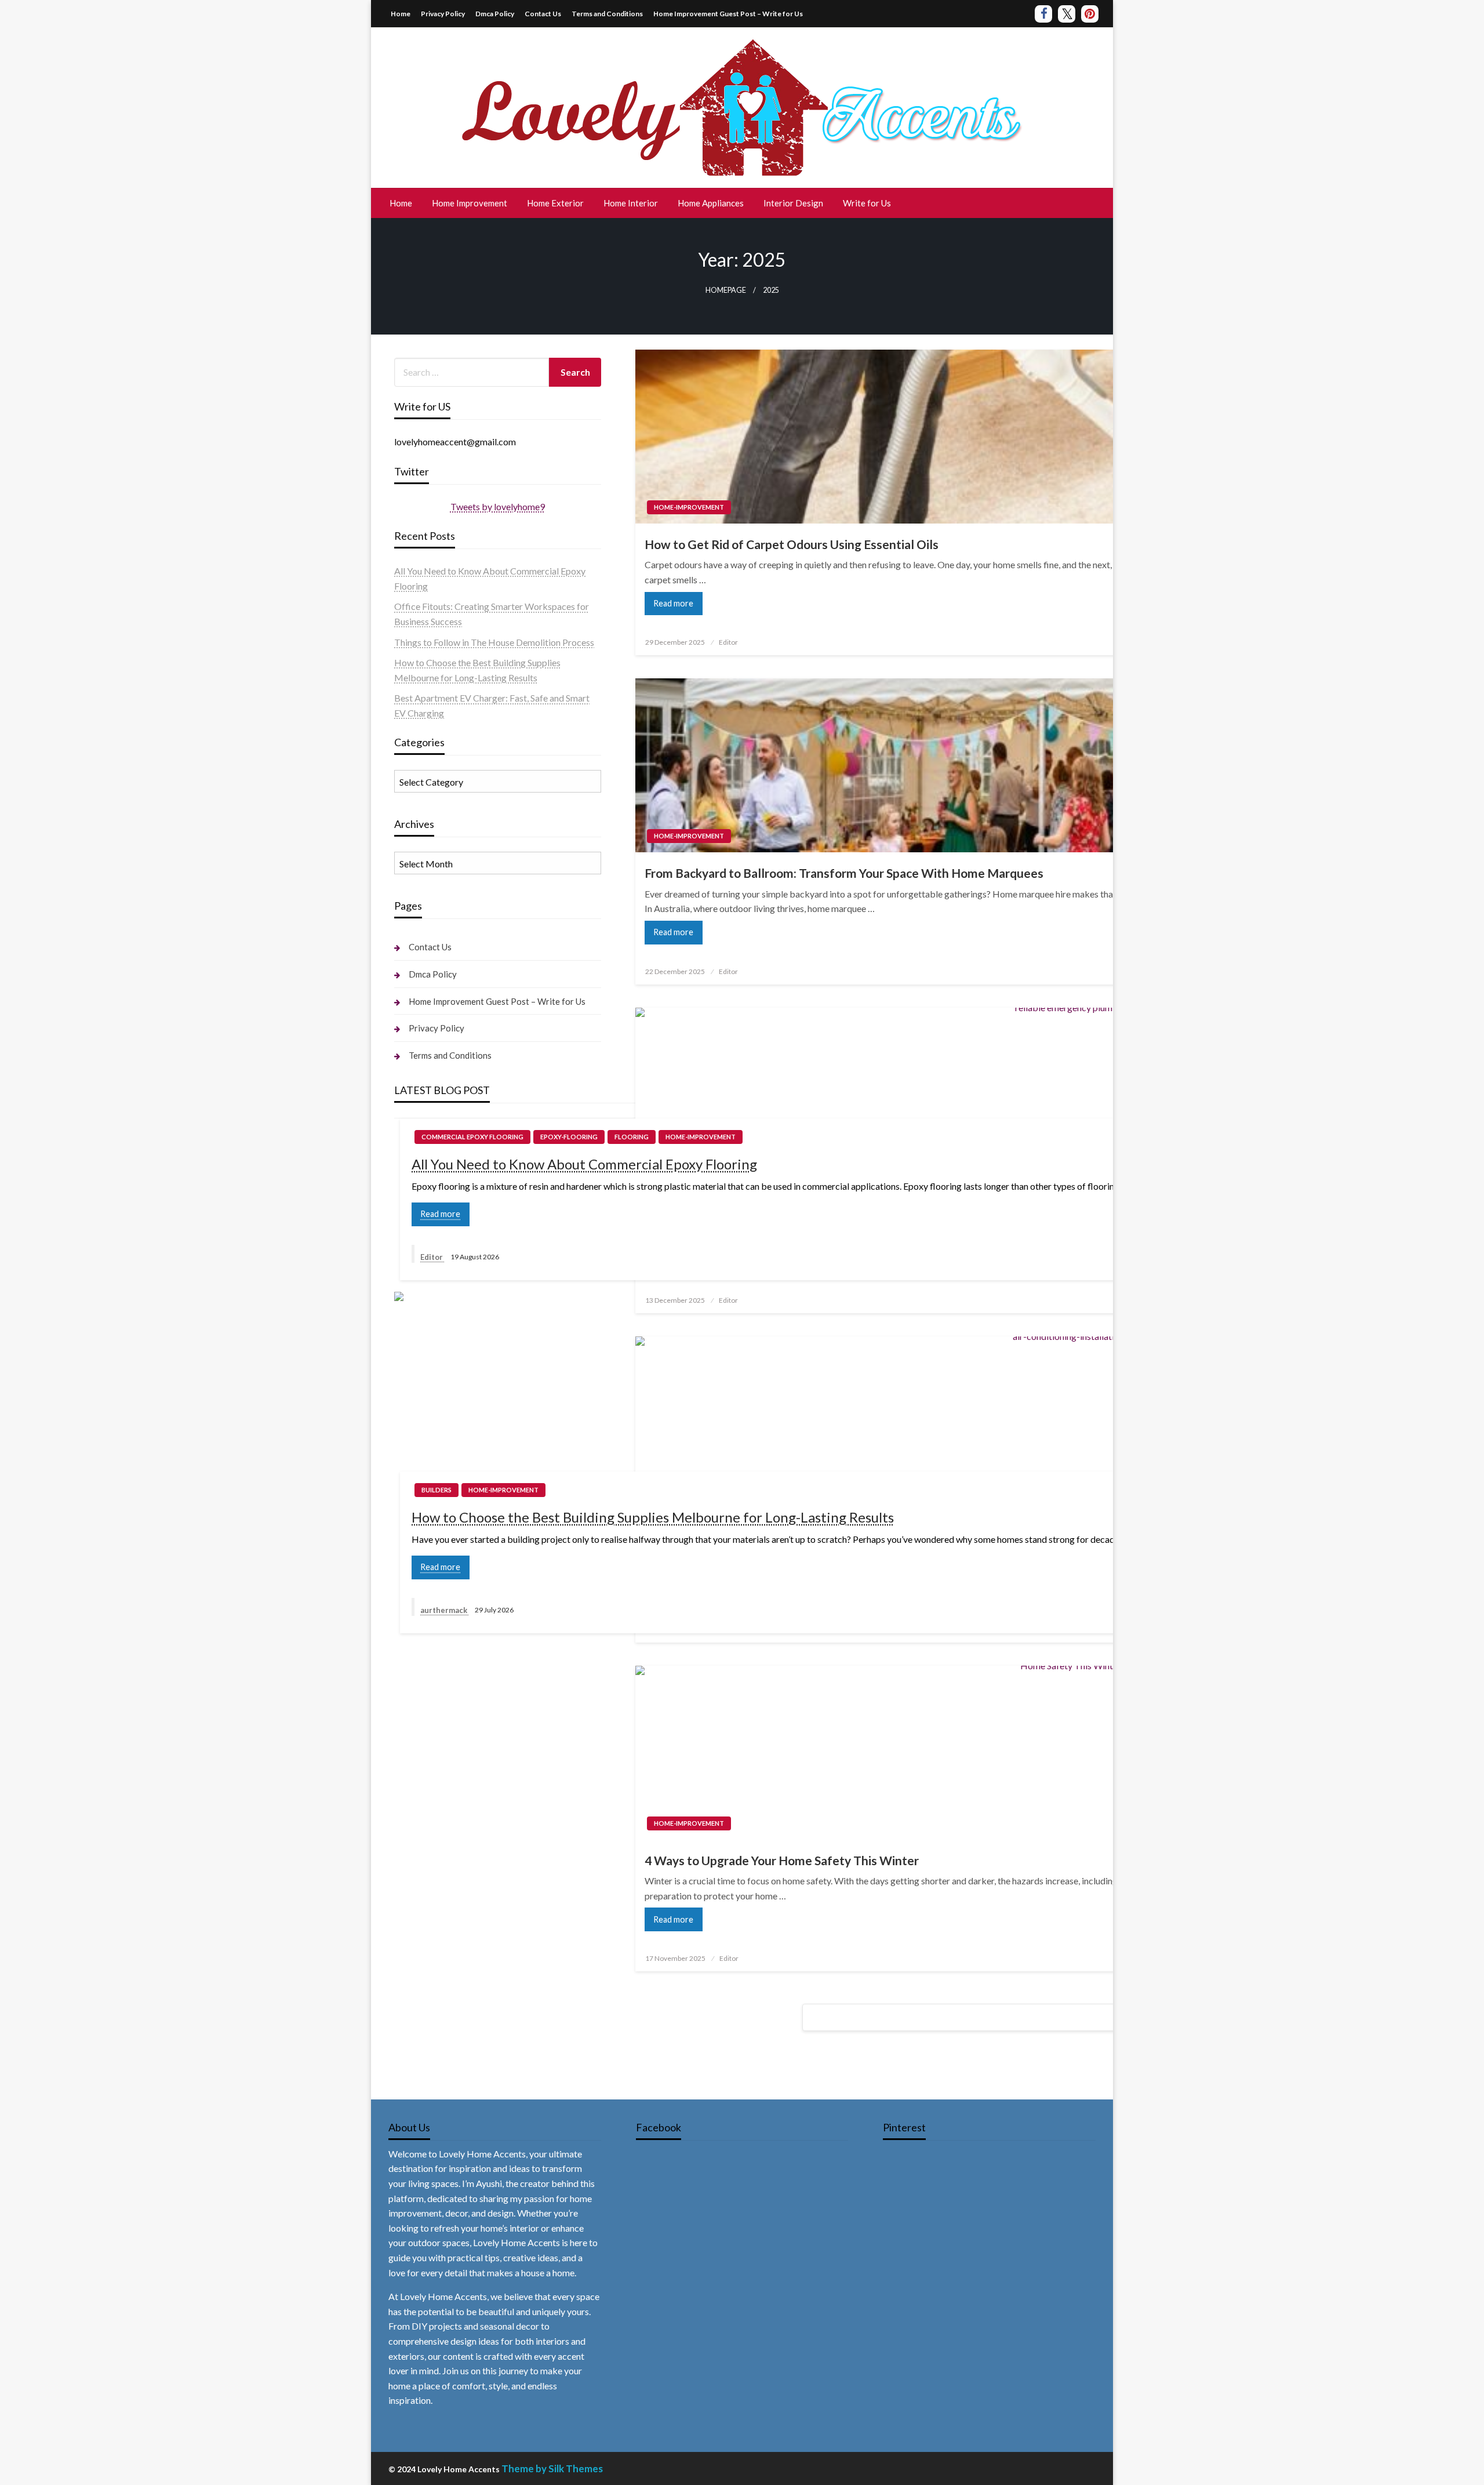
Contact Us (543, 14)
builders (437, 1490)
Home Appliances (711, 203)
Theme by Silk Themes (552, 2468)
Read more (673, 603)
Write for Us (867, 203)
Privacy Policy (443, 14)
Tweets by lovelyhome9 (498, 506)
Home (401, 14)
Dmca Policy (495, 14)
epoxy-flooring (569, 1137)
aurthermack (445, 1610)
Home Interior (631, 203)
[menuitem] (401, 203)
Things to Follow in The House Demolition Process (494, 642)
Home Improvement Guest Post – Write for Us (728, 14)
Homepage (726, 290)
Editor (728, 642)
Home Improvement (470, 203)
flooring (632, 1137)
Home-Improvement (689, 507)
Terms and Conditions (607, 14)
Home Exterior (555, 203)
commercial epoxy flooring (472, 1137)
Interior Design (793, 203)
